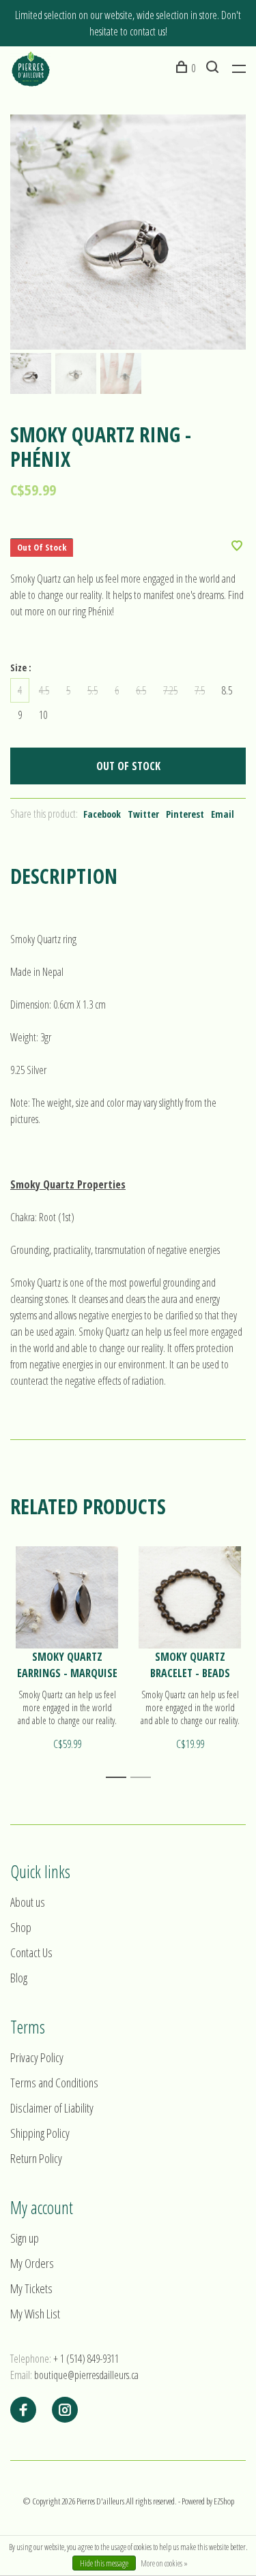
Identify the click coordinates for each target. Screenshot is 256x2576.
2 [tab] (144, 1778)
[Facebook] (23, 2410)
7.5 (200, 690)
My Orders (32, 2263)
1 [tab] (120, 1778)
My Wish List (35, 2314)
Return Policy (36, 2158)
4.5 (44, 690)
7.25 (170, 690)
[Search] (214, 68)
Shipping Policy (40, 2133)
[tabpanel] (128, 232)
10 (43, 715)
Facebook (102, 814)
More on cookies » (164, 2563)
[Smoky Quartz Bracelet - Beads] (190, 1597)
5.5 (93, 690)
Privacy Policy (37, 2057)
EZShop (224, 2501)
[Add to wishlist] (237, 547)
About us (28, 1902)
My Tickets (31, 2288)
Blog (19, 1978)
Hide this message (104, 2563)
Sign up (25, 2238)
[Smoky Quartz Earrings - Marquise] (67, 1597)
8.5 (227, 690)
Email (223, 814)
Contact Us (31, 1952)
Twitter (143, 814)
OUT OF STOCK (128, 766)
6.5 (141, 690)
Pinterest (185, 814)
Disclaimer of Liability (52, 2108)
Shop (21, 1927)
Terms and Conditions (54, 2083)
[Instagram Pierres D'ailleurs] (65, 2410)
